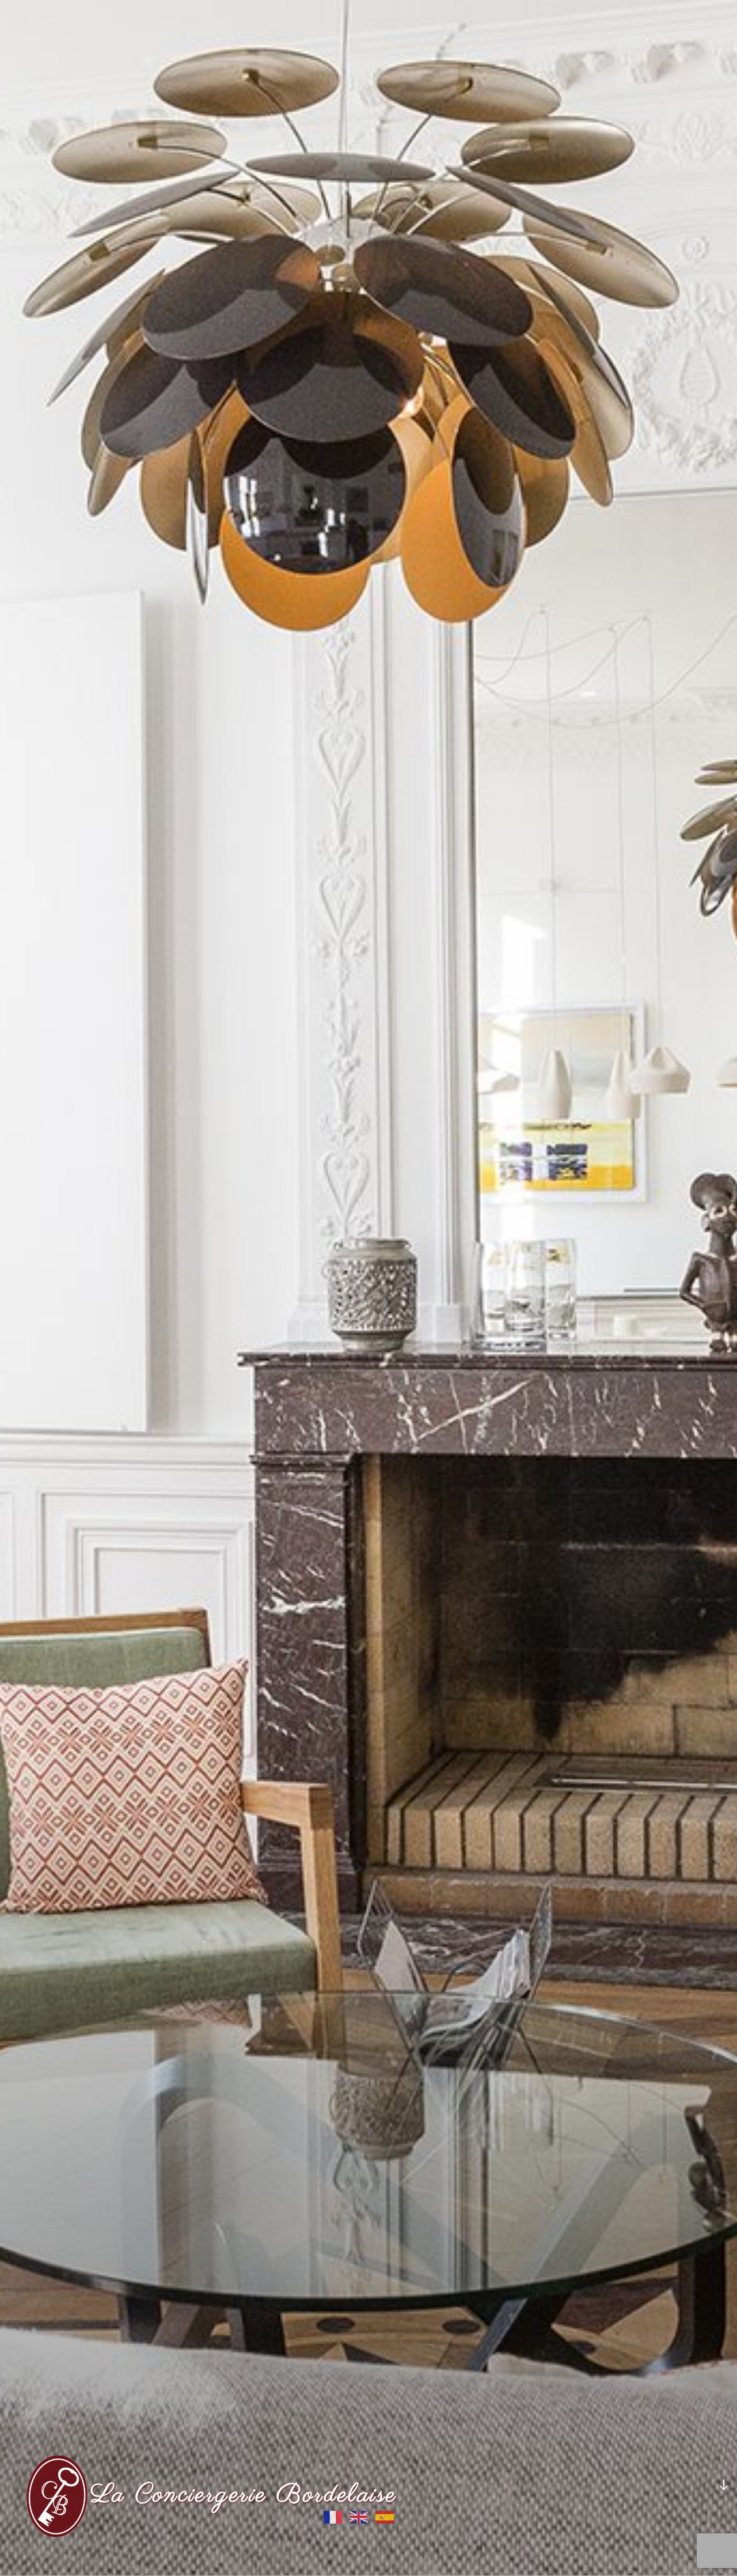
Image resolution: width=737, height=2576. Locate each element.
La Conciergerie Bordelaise (244, 2495)
